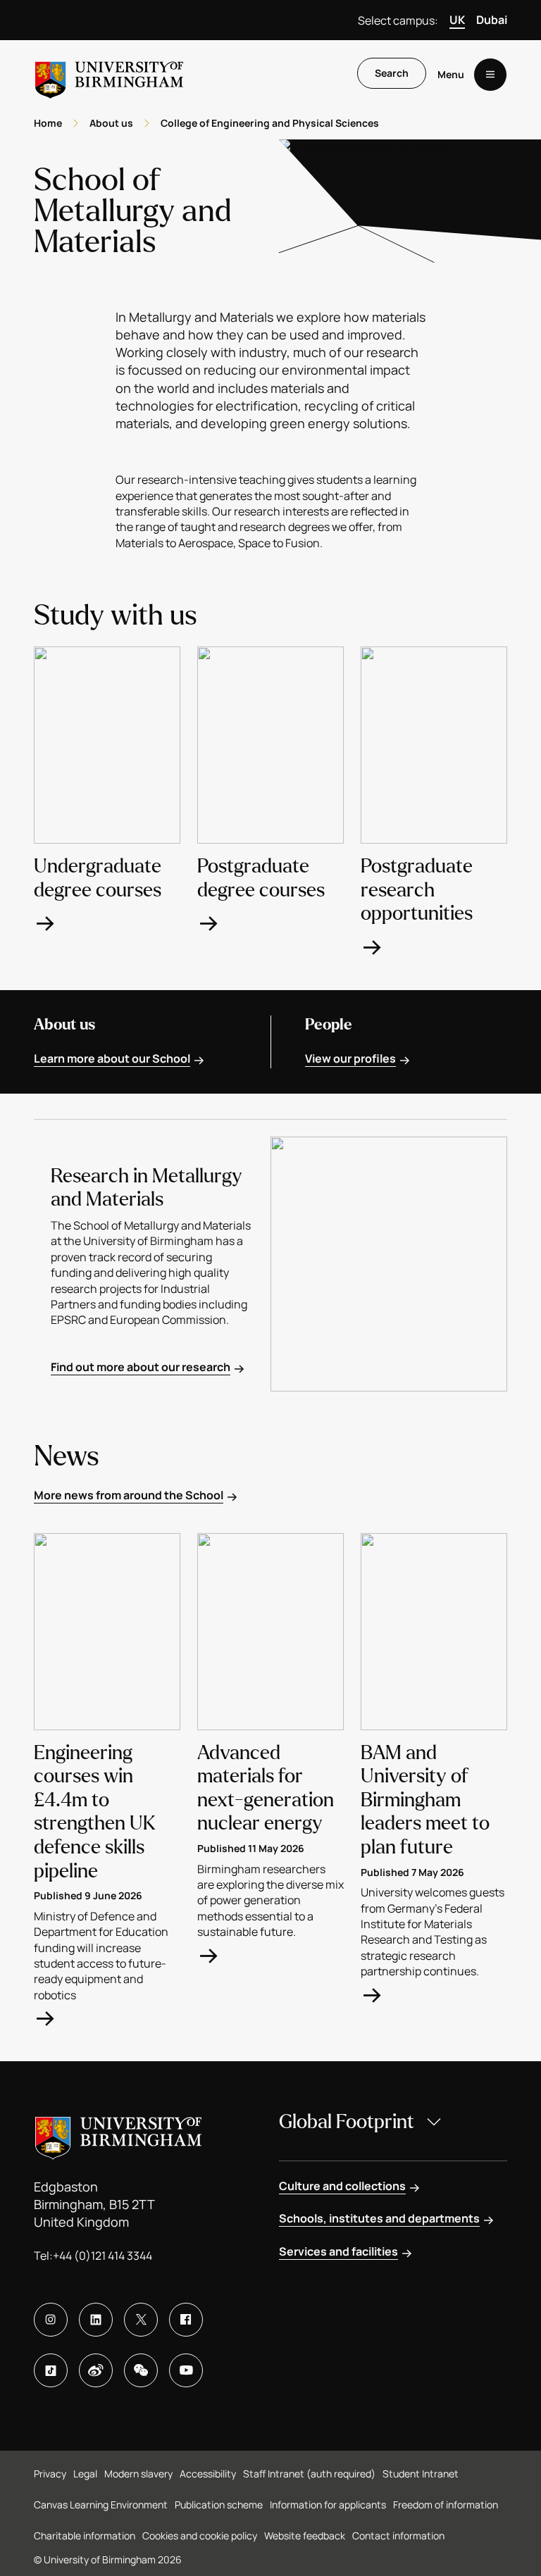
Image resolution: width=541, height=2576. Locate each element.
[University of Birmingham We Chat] (141, 2370)
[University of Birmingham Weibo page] (96, 2370)
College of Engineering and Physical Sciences (270, 123)
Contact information (398, 2536)
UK (457, 20)
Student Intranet (421, 2474)
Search (392, 73)
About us (111, 123)
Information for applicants (328, 2505)
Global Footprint (347, 2122)
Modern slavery (138, 2474)
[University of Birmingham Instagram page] (51, 2320)
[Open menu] (490, 75)
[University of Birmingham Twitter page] (141, 2320)
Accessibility (208, 2474)
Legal (85, 2474)
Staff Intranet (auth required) (309, 2474)
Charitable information (85, 2536)
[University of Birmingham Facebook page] (186, 2320)
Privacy (50, 2474)
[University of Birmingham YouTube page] (186, 2370)
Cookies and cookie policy (200, 2536)
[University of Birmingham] (109, 74)
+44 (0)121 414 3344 (102, 2256)
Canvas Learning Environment (101, 2505)
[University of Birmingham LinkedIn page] (96, 2320)
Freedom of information (446, 2505)
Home (48, 123)
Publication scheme (219, 2505)
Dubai (492, 20)
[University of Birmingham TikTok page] (51, 2370)
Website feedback (305, 2536)
